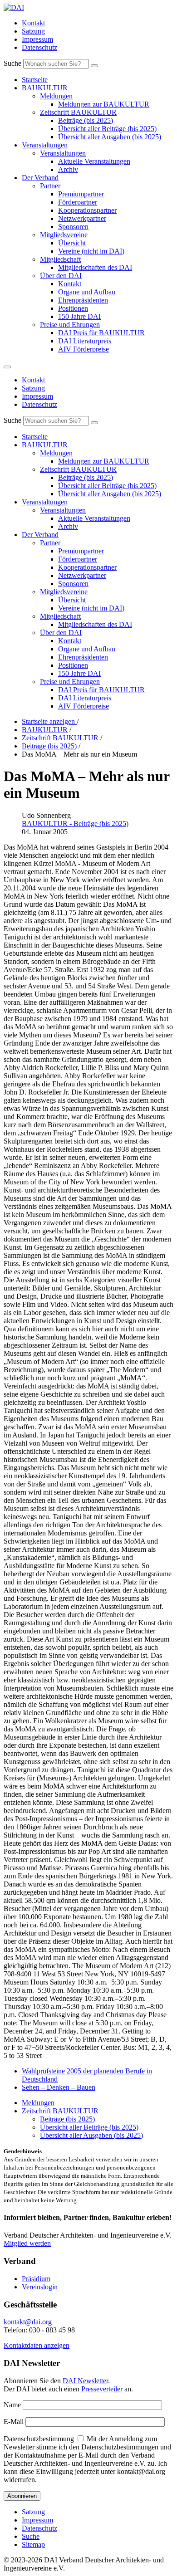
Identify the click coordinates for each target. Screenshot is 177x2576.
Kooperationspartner (87, 210)
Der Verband (40, 178)
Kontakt (33, 23)
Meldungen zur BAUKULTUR (104, 104)
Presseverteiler (102, 2389)
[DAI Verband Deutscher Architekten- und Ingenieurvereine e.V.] (14, 7)
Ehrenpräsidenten (83, 300)
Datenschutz (39, 47)
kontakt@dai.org (28, 2322)
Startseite (35, 80)
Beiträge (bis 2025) (86, 120)
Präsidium (36, 2279)
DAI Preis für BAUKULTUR (101, 333)
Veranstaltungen (45, 145)
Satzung (33, 31)
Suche (12, 63)
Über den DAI (61, 276)
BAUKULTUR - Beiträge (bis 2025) (75, 824)
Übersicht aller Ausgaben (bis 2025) (110, 137)
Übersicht (72, 243)
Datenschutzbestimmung (39, 2439)
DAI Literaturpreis (85, 341)
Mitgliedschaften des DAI (95, 267)
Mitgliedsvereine (64, 235)
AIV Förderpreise (84, 349)
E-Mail (14, 2422)
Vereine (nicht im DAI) (91, 251)
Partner (50, 186)
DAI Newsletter (85, 2381)
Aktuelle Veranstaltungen (94, 161)
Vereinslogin (40, 2287)
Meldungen (56, 96)
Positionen (73, 308)
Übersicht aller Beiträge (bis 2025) (107, 129)
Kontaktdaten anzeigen (37, 2345)
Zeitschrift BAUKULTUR (78, 112)
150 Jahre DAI (79, 316)
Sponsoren (73, 227)
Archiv (68, 169)
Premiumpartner (81, 194)
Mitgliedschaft (60, 259)
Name (12, 2405)
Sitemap (33, 2544)
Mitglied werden (27, 2243)
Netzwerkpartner (82, 218)
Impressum (37, 39)
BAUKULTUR (45, 88)
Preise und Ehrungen (70, 325)
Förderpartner (78, 202)
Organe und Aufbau (87, 292)
